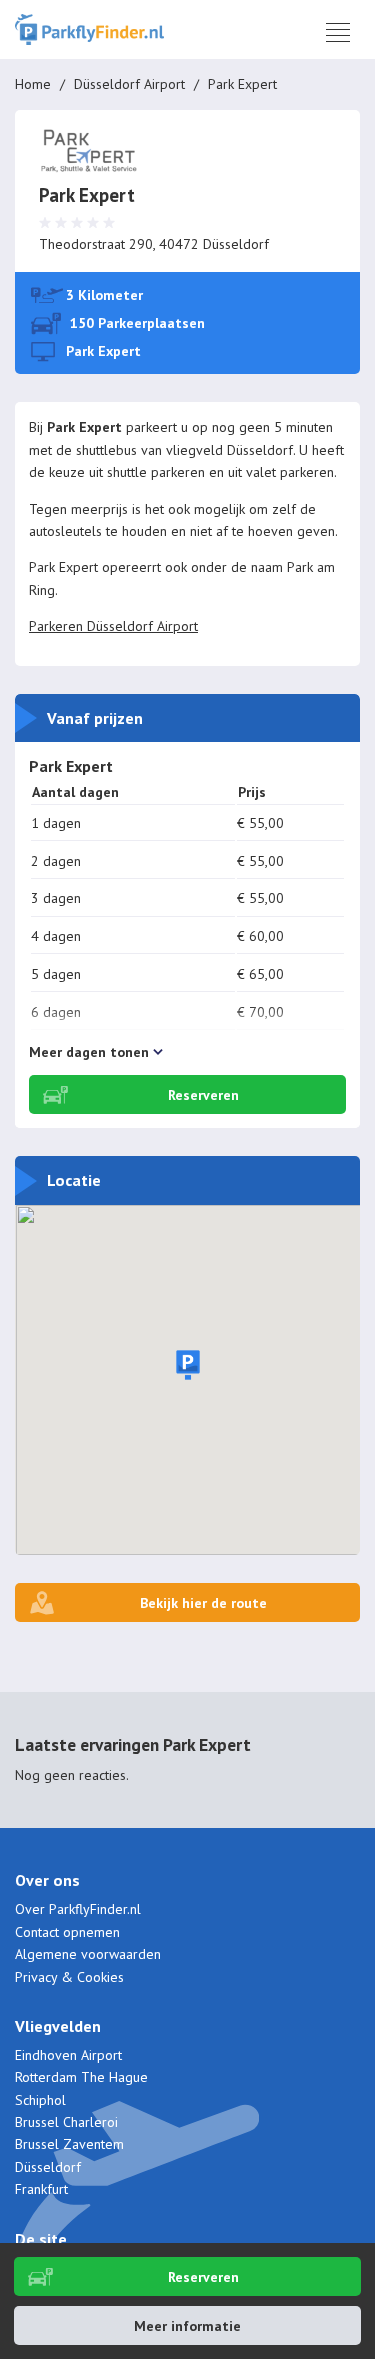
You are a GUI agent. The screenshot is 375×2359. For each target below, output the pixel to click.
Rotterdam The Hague (81, 2077)
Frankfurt (41, 2189)
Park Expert (103, 351)
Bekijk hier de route (203, 1603)
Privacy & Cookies (69, 1977)
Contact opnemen (67, 1932)
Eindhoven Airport (68, 2055)
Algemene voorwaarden (88, 1954)
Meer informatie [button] (187, 2326)
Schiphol (40, 2100)
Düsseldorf (48, 2167)
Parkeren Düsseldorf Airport (113, 626)
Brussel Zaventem (69, 2144)
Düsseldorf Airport (129, 84)
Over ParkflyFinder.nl (78, 1909)
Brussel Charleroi (66, 2122)
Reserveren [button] (203, 2277)
